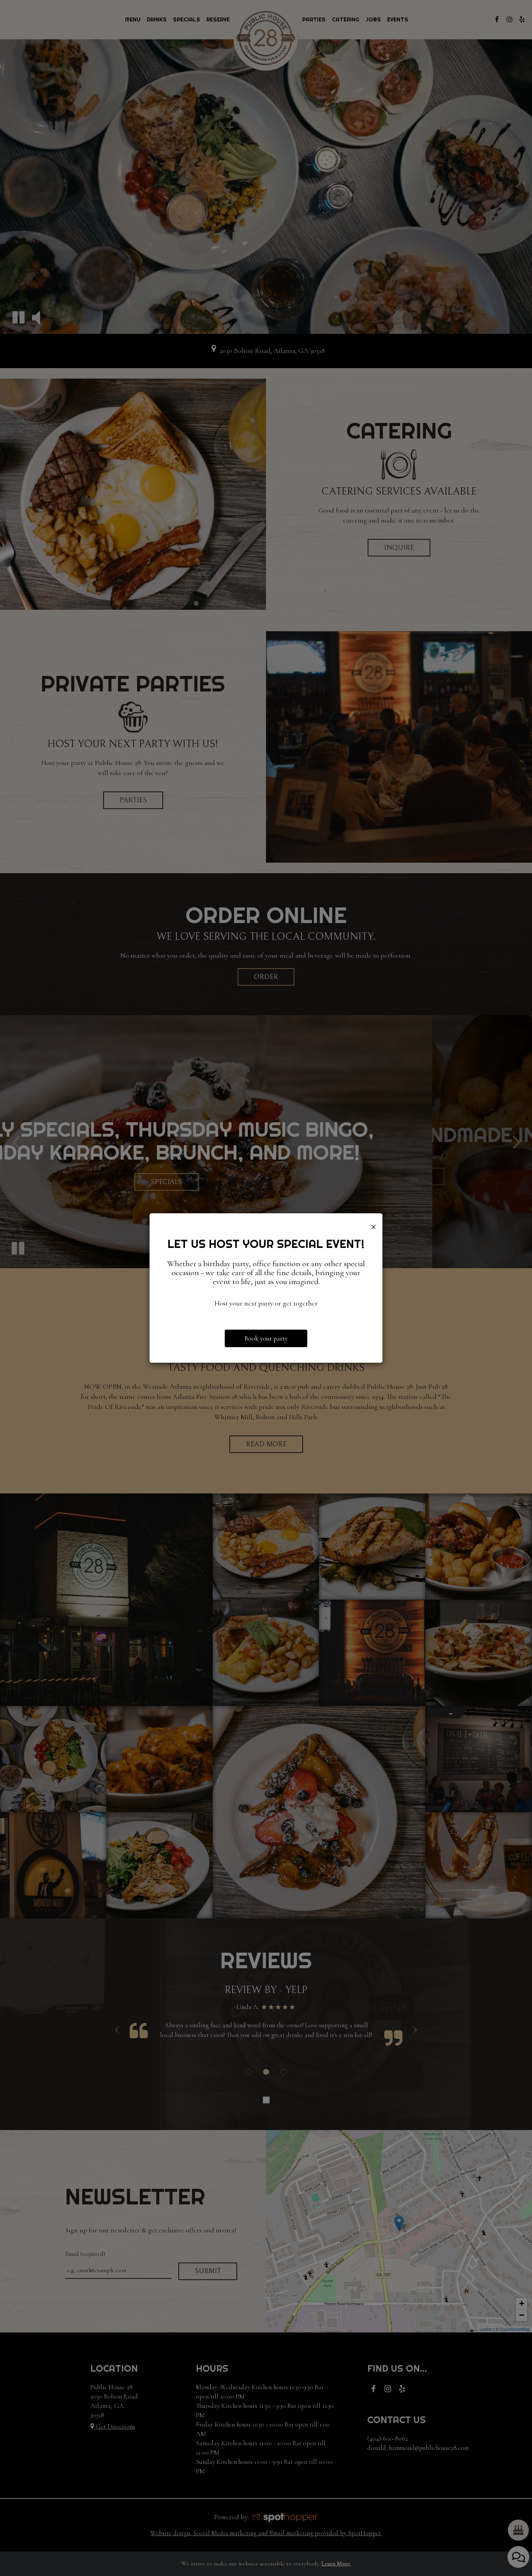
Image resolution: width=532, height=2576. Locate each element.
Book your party (266, 1338)
